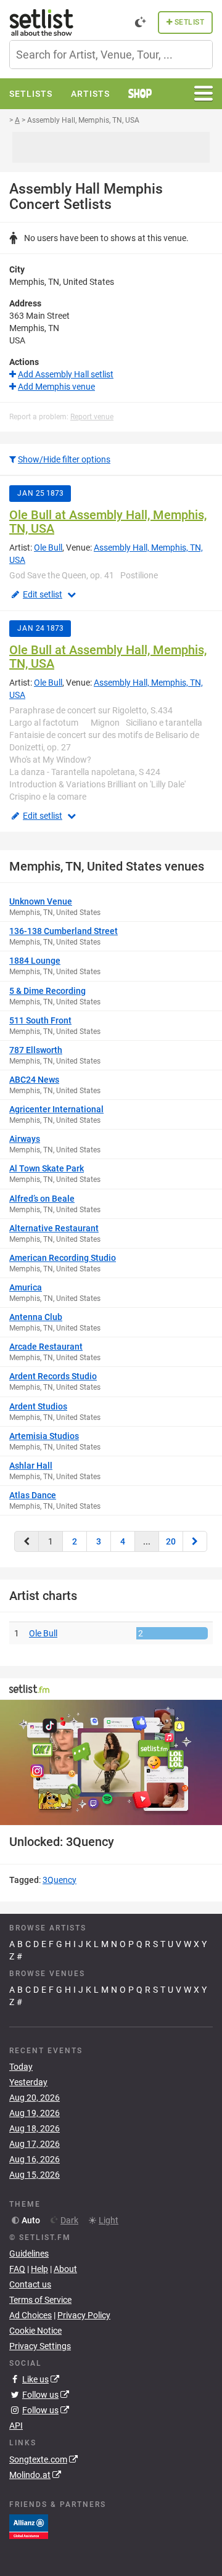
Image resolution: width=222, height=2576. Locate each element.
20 (171, 1541)
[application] (111, 1762)
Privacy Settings (40, 2346)
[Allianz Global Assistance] (29, 2525)
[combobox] (111, 55)
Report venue (92, 417)
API (16, 2426)
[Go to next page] (195, 1541)
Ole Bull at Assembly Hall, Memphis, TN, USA (108, 522)
